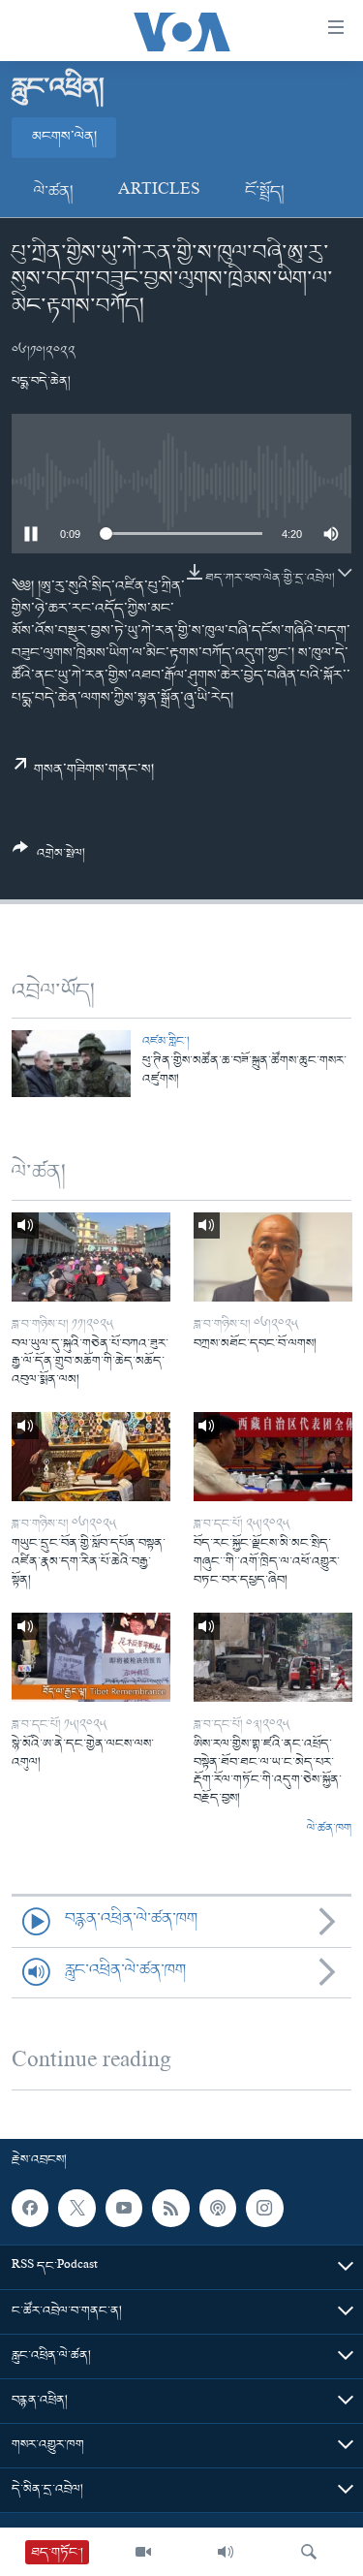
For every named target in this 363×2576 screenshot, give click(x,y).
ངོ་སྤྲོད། (265, 192)
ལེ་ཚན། (54, 192)
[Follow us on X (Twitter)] (76, 2209)
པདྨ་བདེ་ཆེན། (41, 381)
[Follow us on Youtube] (124, 2209)
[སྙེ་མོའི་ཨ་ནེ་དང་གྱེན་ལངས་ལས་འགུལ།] (91, 1657)
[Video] (143, 2552)
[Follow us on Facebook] (30, 2209)
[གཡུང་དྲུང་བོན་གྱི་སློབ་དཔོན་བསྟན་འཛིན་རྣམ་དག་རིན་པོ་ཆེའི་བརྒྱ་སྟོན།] (91, 1457)
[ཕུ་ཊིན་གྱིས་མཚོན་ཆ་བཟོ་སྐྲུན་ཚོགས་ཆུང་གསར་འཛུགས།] (71, 1064)
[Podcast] (218, 2209)
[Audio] (226, 2552)
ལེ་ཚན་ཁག (329, 1829)
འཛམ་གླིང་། (166, 1041)
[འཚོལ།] (309, 2552)
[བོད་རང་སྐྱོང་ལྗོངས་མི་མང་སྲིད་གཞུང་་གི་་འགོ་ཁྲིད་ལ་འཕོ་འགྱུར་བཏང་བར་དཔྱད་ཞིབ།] (273, 1457)
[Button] (49, 858)
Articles (159, 192)
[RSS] (170, 2209)
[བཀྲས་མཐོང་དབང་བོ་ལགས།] (273, 1257)
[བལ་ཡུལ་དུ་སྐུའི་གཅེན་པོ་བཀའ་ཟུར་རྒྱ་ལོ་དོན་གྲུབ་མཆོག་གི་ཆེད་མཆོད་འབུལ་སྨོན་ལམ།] (91, 1257)
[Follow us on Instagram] (264, 2209)
